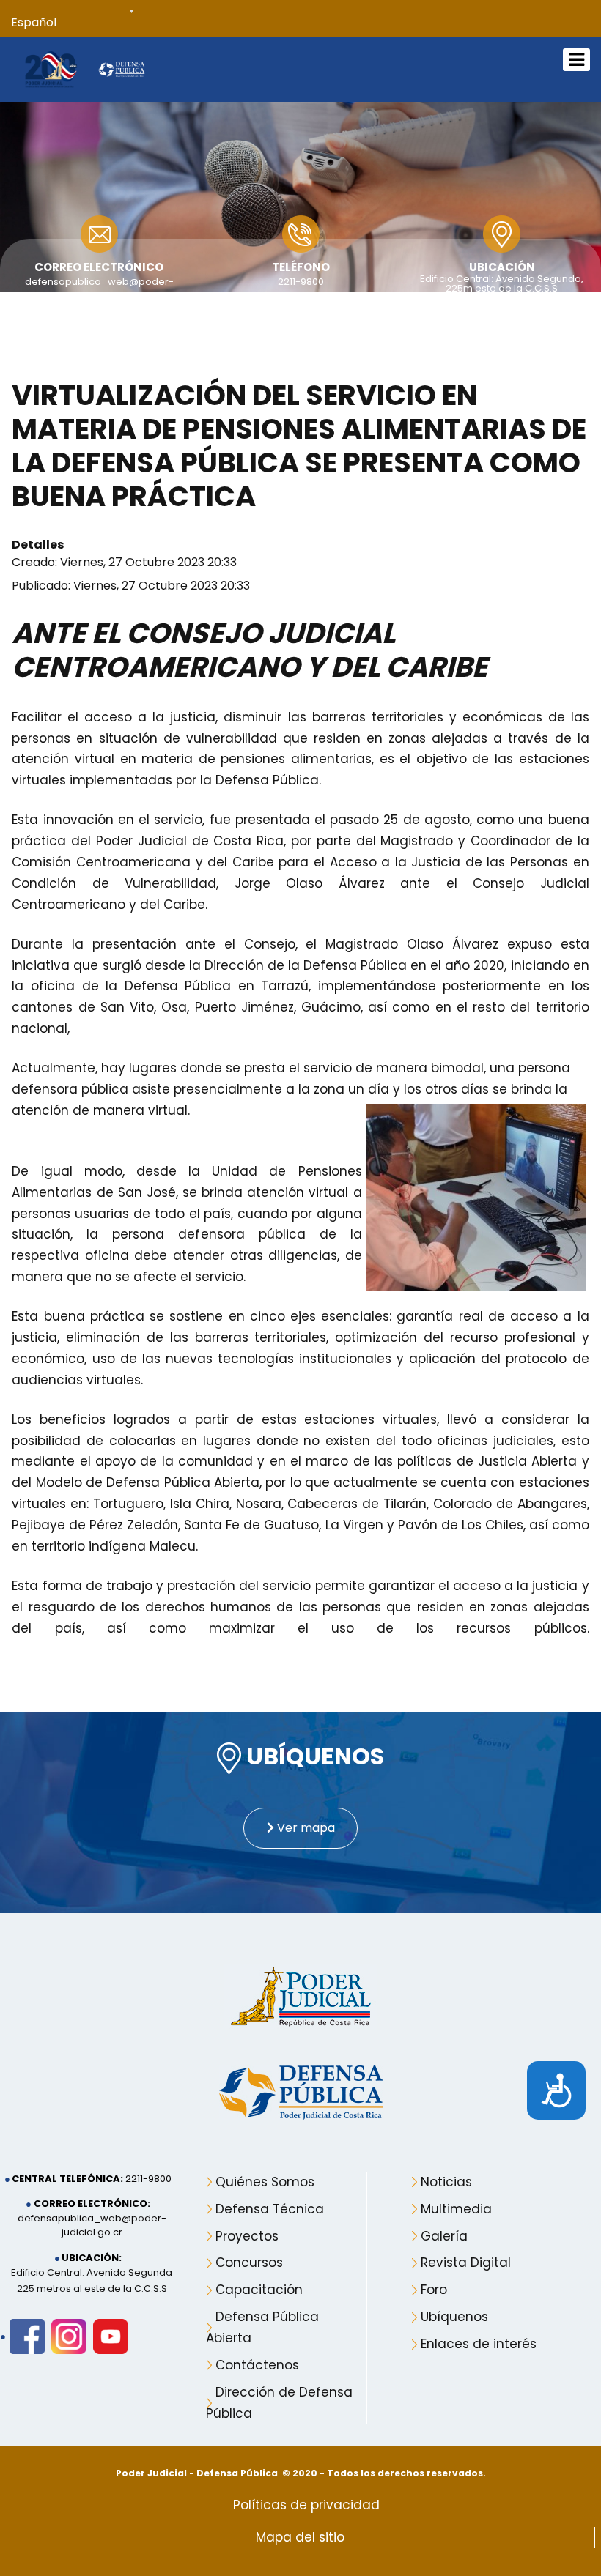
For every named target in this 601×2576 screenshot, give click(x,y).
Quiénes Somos (265, 2182)
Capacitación (259, 2290)
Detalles (38, 545)
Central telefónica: (67, 2179)
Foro (434, 2290)
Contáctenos (257, 2365)
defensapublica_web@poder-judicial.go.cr (92, 2226)
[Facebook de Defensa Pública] (27, 2336)
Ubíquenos (454, 2317)
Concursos (249, 2263)
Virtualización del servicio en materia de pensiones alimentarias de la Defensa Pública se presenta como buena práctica (299, 446)
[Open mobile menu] (576, 60)
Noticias (446, 2182)
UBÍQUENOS (313, 1757)
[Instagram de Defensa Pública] (69, 2336)
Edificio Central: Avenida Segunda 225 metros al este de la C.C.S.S (92, 2280)
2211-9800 (301, 282)
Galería (444, 2236)
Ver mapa (305, 1828)
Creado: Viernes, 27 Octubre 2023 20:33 (124, 562)
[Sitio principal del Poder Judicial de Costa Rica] (51, 68)
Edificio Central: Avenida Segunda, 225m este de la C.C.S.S (502, 283)
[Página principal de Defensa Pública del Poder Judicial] (122, 69)
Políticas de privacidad (306, 2505)
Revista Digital (466, 2263)
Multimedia (456, 2209)
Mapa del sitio (300, 2537)
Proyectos (247, 2236)
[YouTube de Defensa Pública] (111, 2336)
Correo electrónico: (92, 2204)
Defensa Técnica (270, 2209)
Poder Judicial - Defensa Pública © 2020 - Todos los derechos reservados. (301, 2473)
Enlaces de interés (479, 2344)
